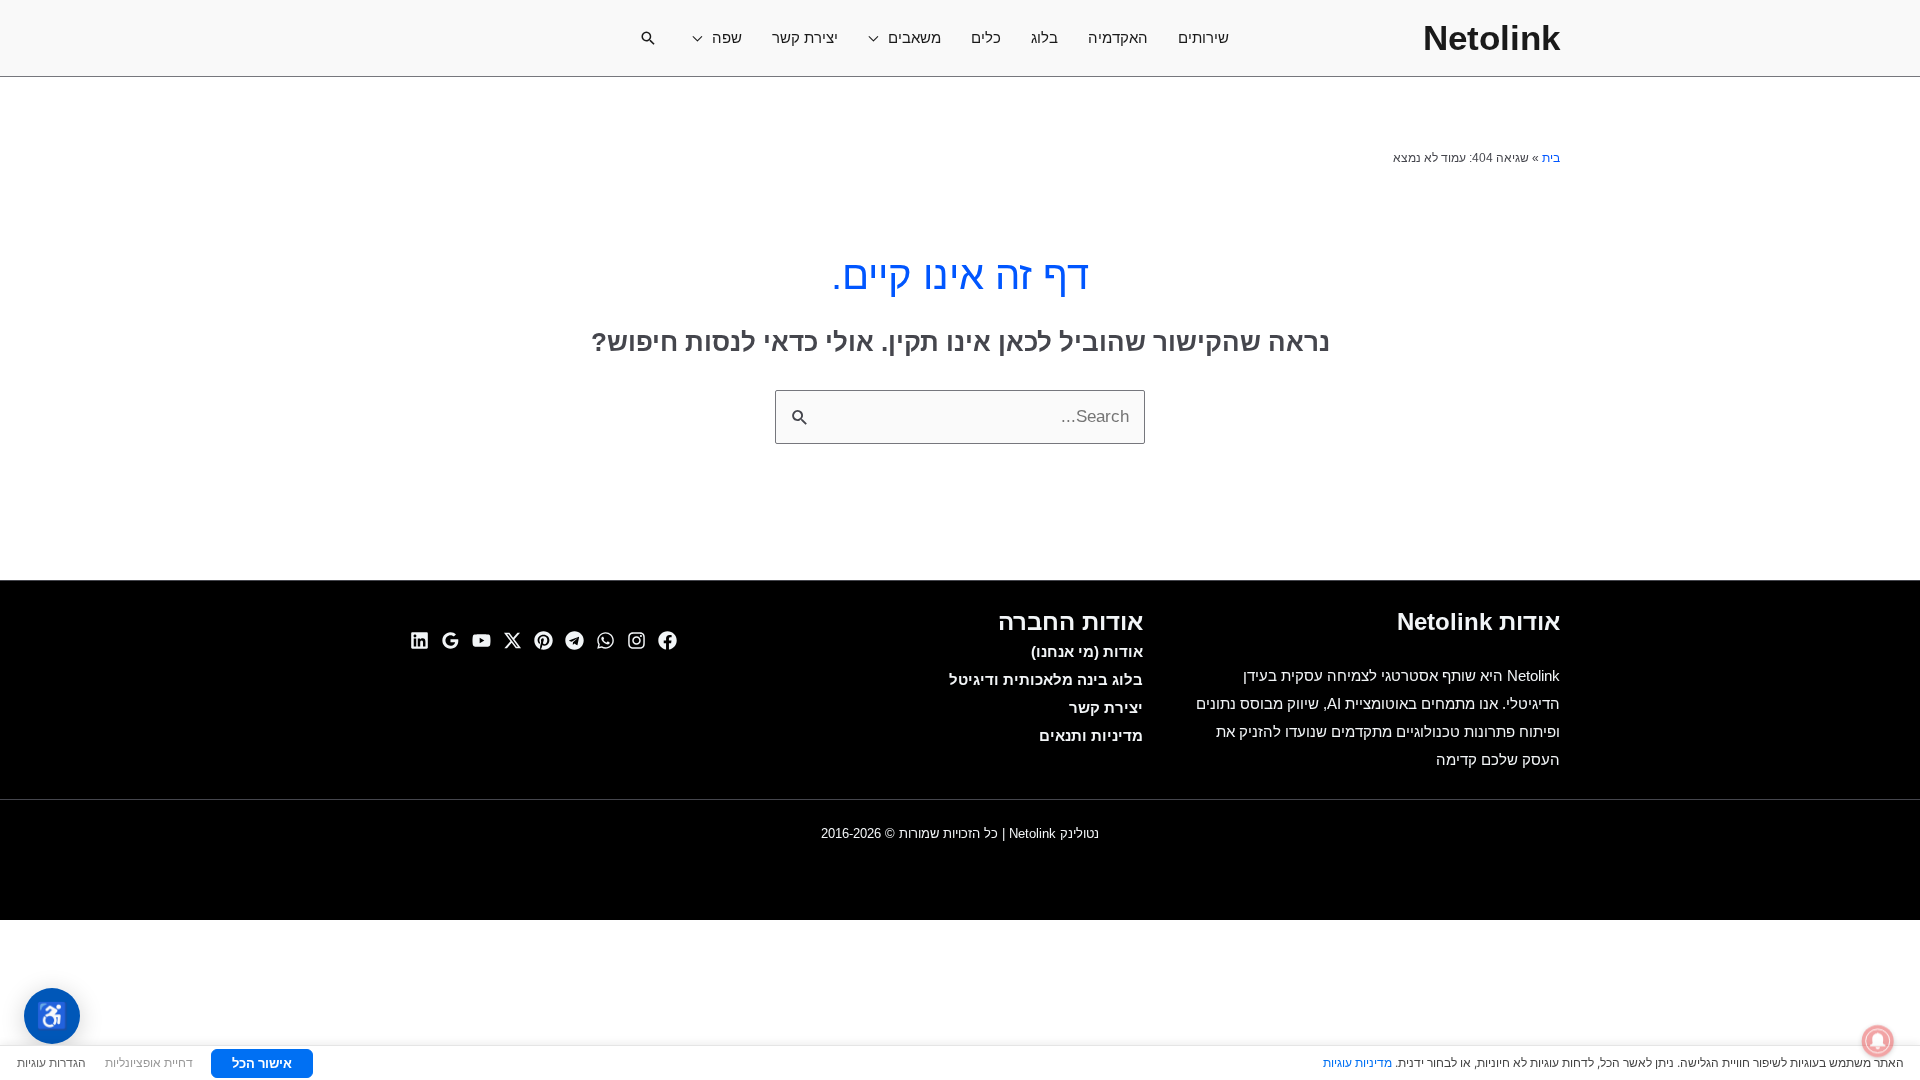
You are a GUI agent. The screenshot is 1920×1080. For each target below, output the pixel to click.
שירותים (1203, 37)
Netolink (1491, 37)
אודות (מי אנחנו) (1087, 651)
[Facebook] (667, 640)
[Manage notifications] (1878, 1041)
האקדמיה (1118, 37)
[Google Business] (450, 640)
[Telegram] (574, 640)
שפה (727, 37)
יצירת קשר (805, 37)
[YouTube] (481, 640)
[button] (648, 38)
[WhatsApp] (605, 640)
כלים (986, 37)
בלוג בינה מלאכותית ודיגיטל (1046, 679)
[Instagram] (636, 640)
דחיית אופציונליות (149, 1062)
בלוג (1044, 37)
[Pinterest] (543, 640)
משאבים (914, 37)
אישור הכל (262, 1063)
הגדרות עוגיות (51, 1062)
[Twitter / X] (512, 640)
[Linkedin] (419, 640)
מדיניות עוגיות (1357, 1062)
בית (1551, 158)
